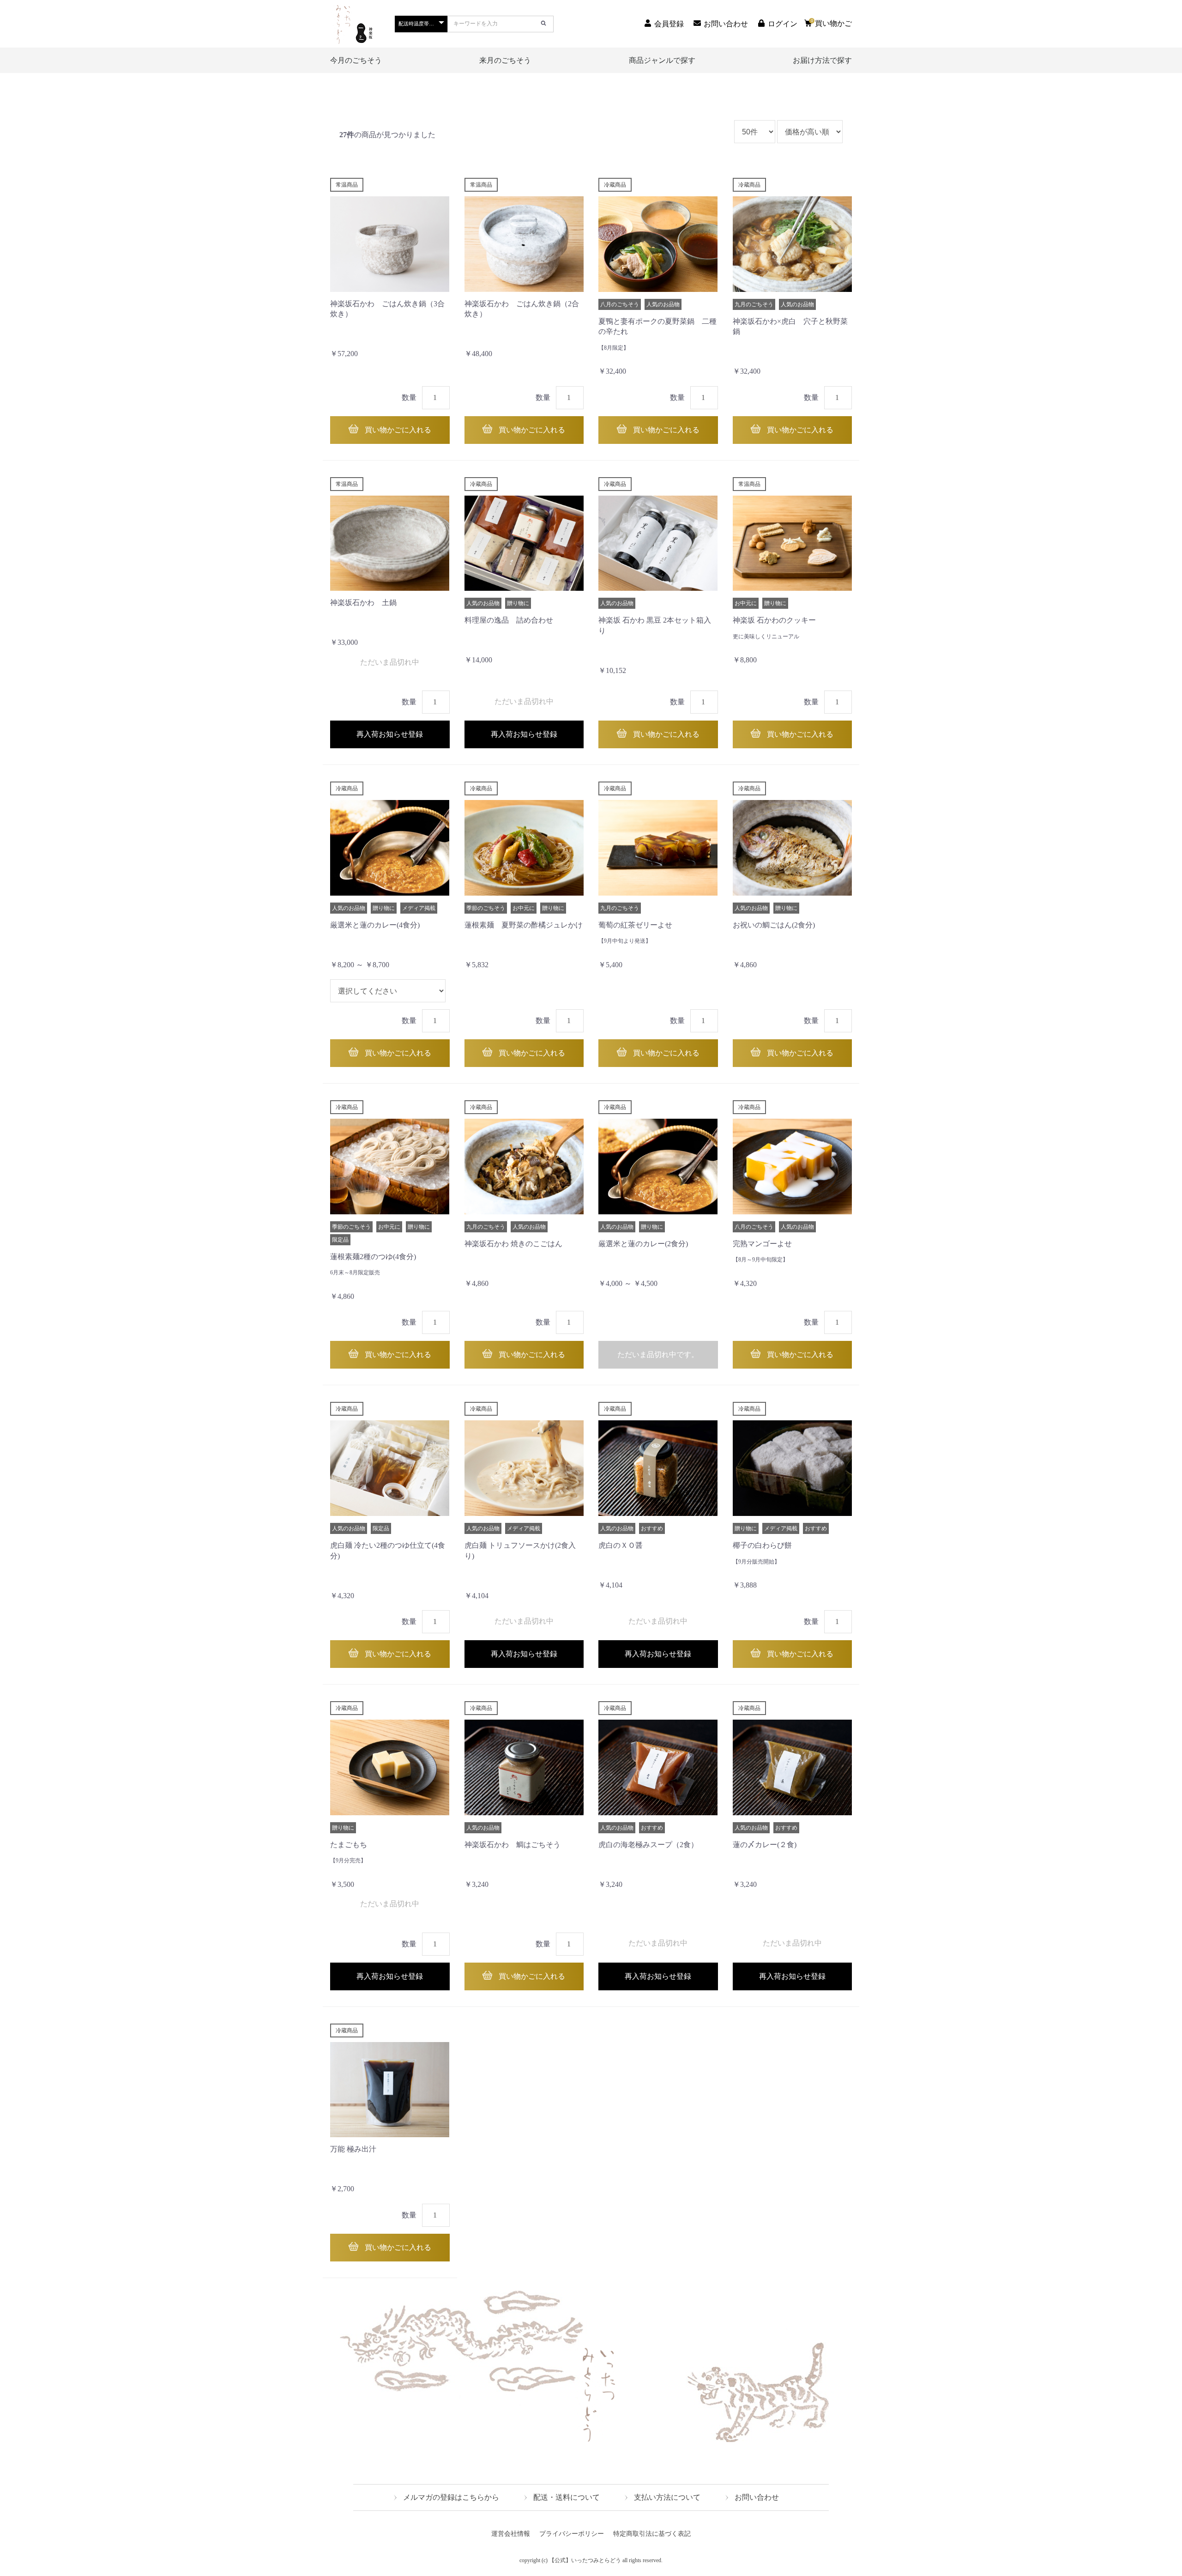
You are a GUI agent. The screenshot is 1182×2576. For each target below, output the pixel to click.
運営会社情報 (511, 2534)
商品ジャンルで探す (662, 60)
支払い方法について (667, 2497)
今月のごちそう (356, 60)
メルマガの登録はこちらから (451, 2497)
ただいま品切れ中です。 (658, 1355)
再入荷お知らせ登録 (390, 734)
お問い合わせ (757, 2497)
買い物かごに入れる (397, 430)
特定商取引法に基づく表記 (652, 2534)
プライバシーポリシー (572, 2534)
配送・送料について (567, 2497)
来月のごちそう (505, 60)
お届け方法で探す (822, 60)
